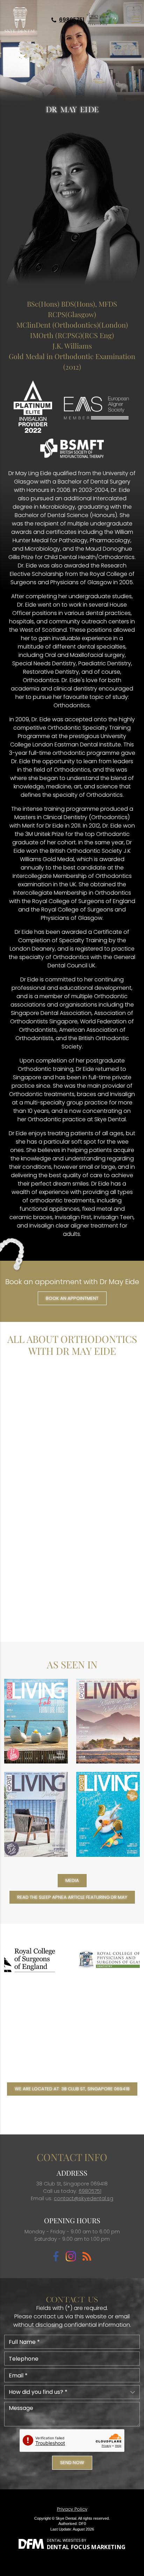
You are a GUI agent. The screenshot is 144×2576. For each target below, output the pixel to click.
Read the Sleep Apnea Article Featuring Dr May (72, 1897)
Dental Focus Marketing (86, 2547)
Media (72, 1880)
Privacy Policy (72, 2509)
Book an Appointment (72, 1298)
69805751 (72, 20)
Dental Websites (64, 2540)
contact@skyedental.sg (84, 2198)
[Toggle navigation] (135, 20)
